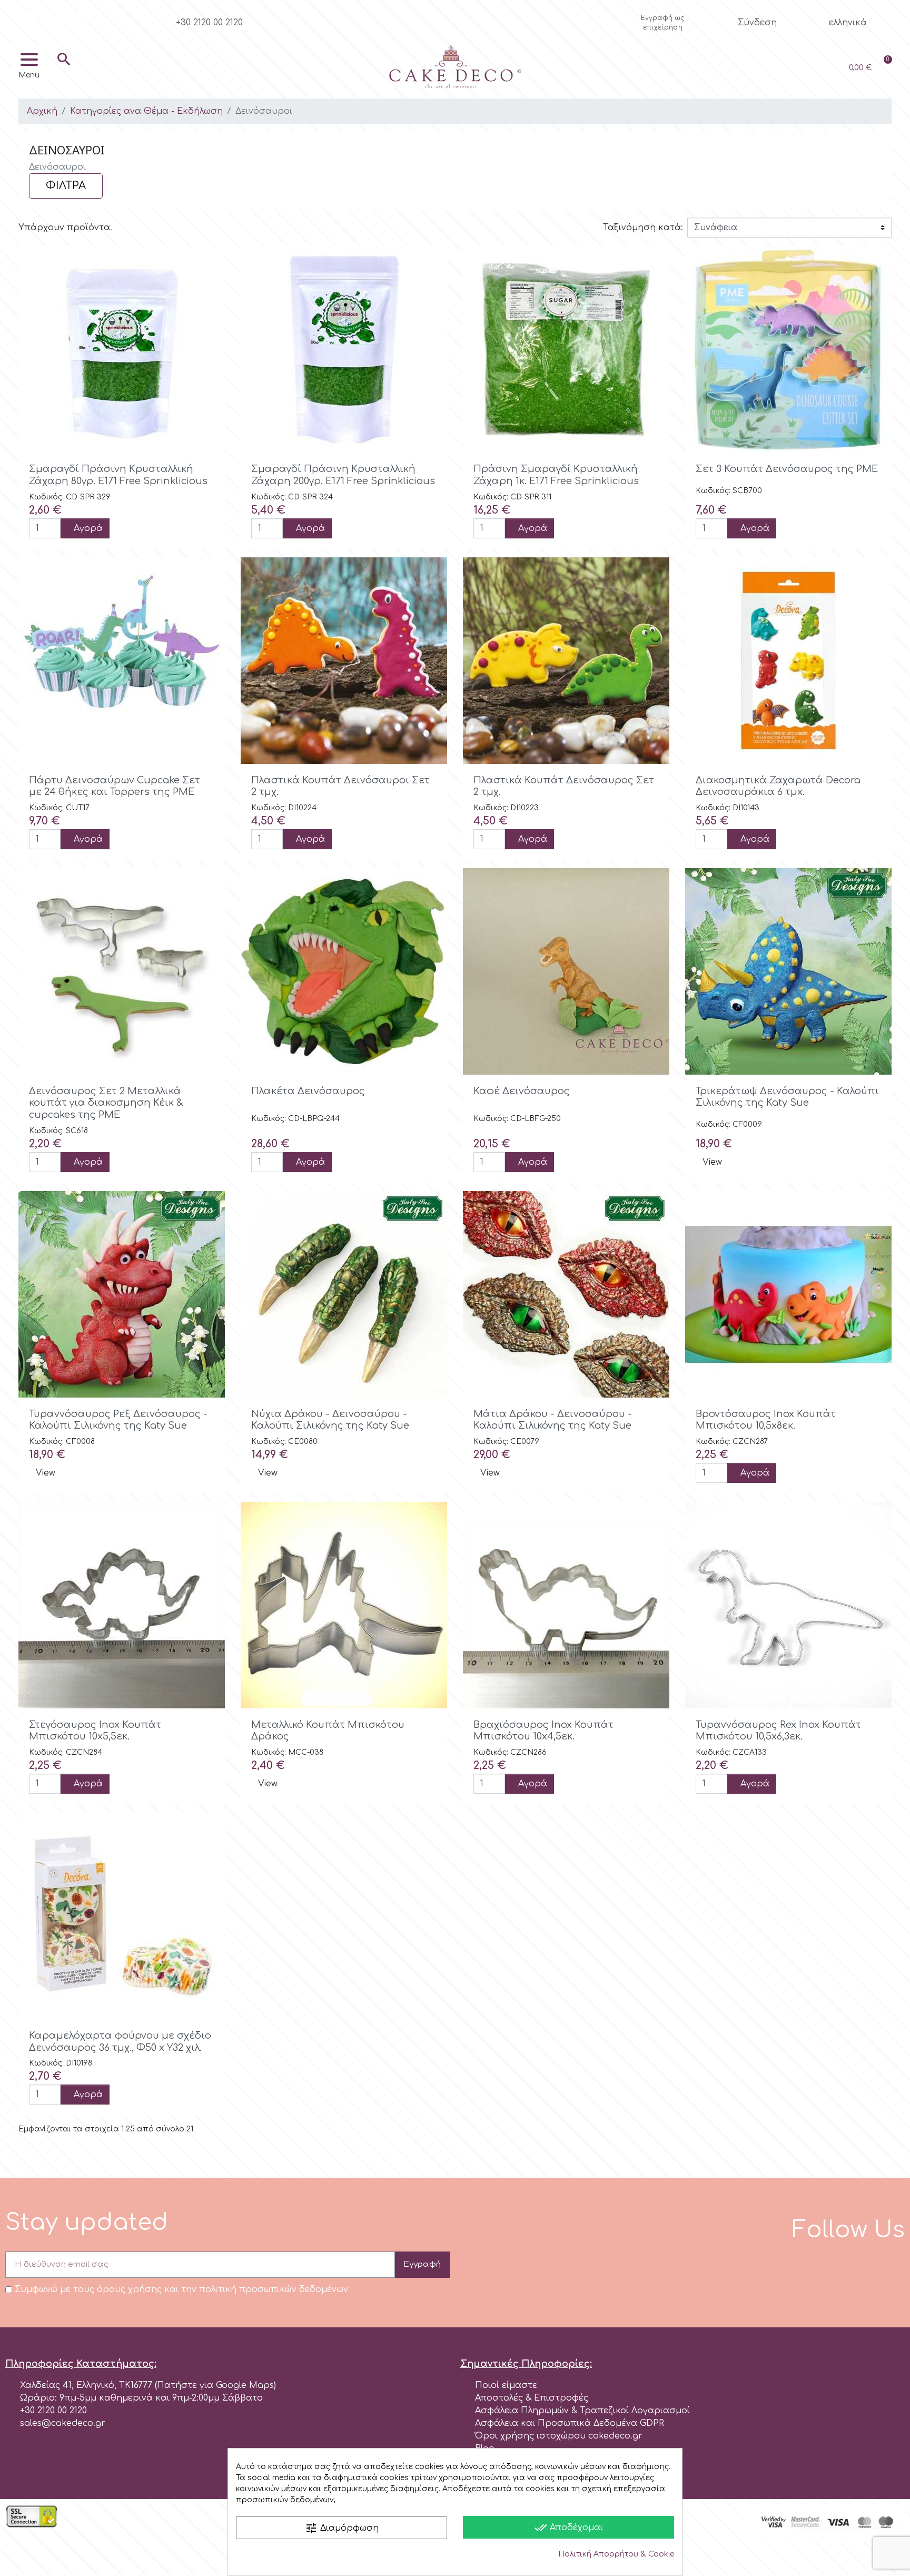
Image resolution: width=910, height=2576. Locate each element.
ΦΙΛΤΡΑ (66, 186)
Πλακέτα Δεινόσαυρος (308, 1091)
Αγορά (88, 528)
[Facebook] (28, 18)
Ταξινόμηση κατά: (643, 228)
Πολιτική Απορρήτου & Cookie (616, 2554)
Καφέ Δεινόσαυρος (522, 1091)
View (712, 1162)
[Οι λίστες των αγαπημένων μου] (789, 68)
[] (64, 75)
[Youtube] (63, 18)
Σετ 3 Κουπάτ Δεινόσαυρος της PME (787, 469)
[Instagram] (46, 18)
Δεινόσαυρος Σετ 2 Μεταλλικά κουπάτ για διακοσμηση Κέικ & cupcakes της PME (106, 1103)
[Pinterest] (81, 18)
